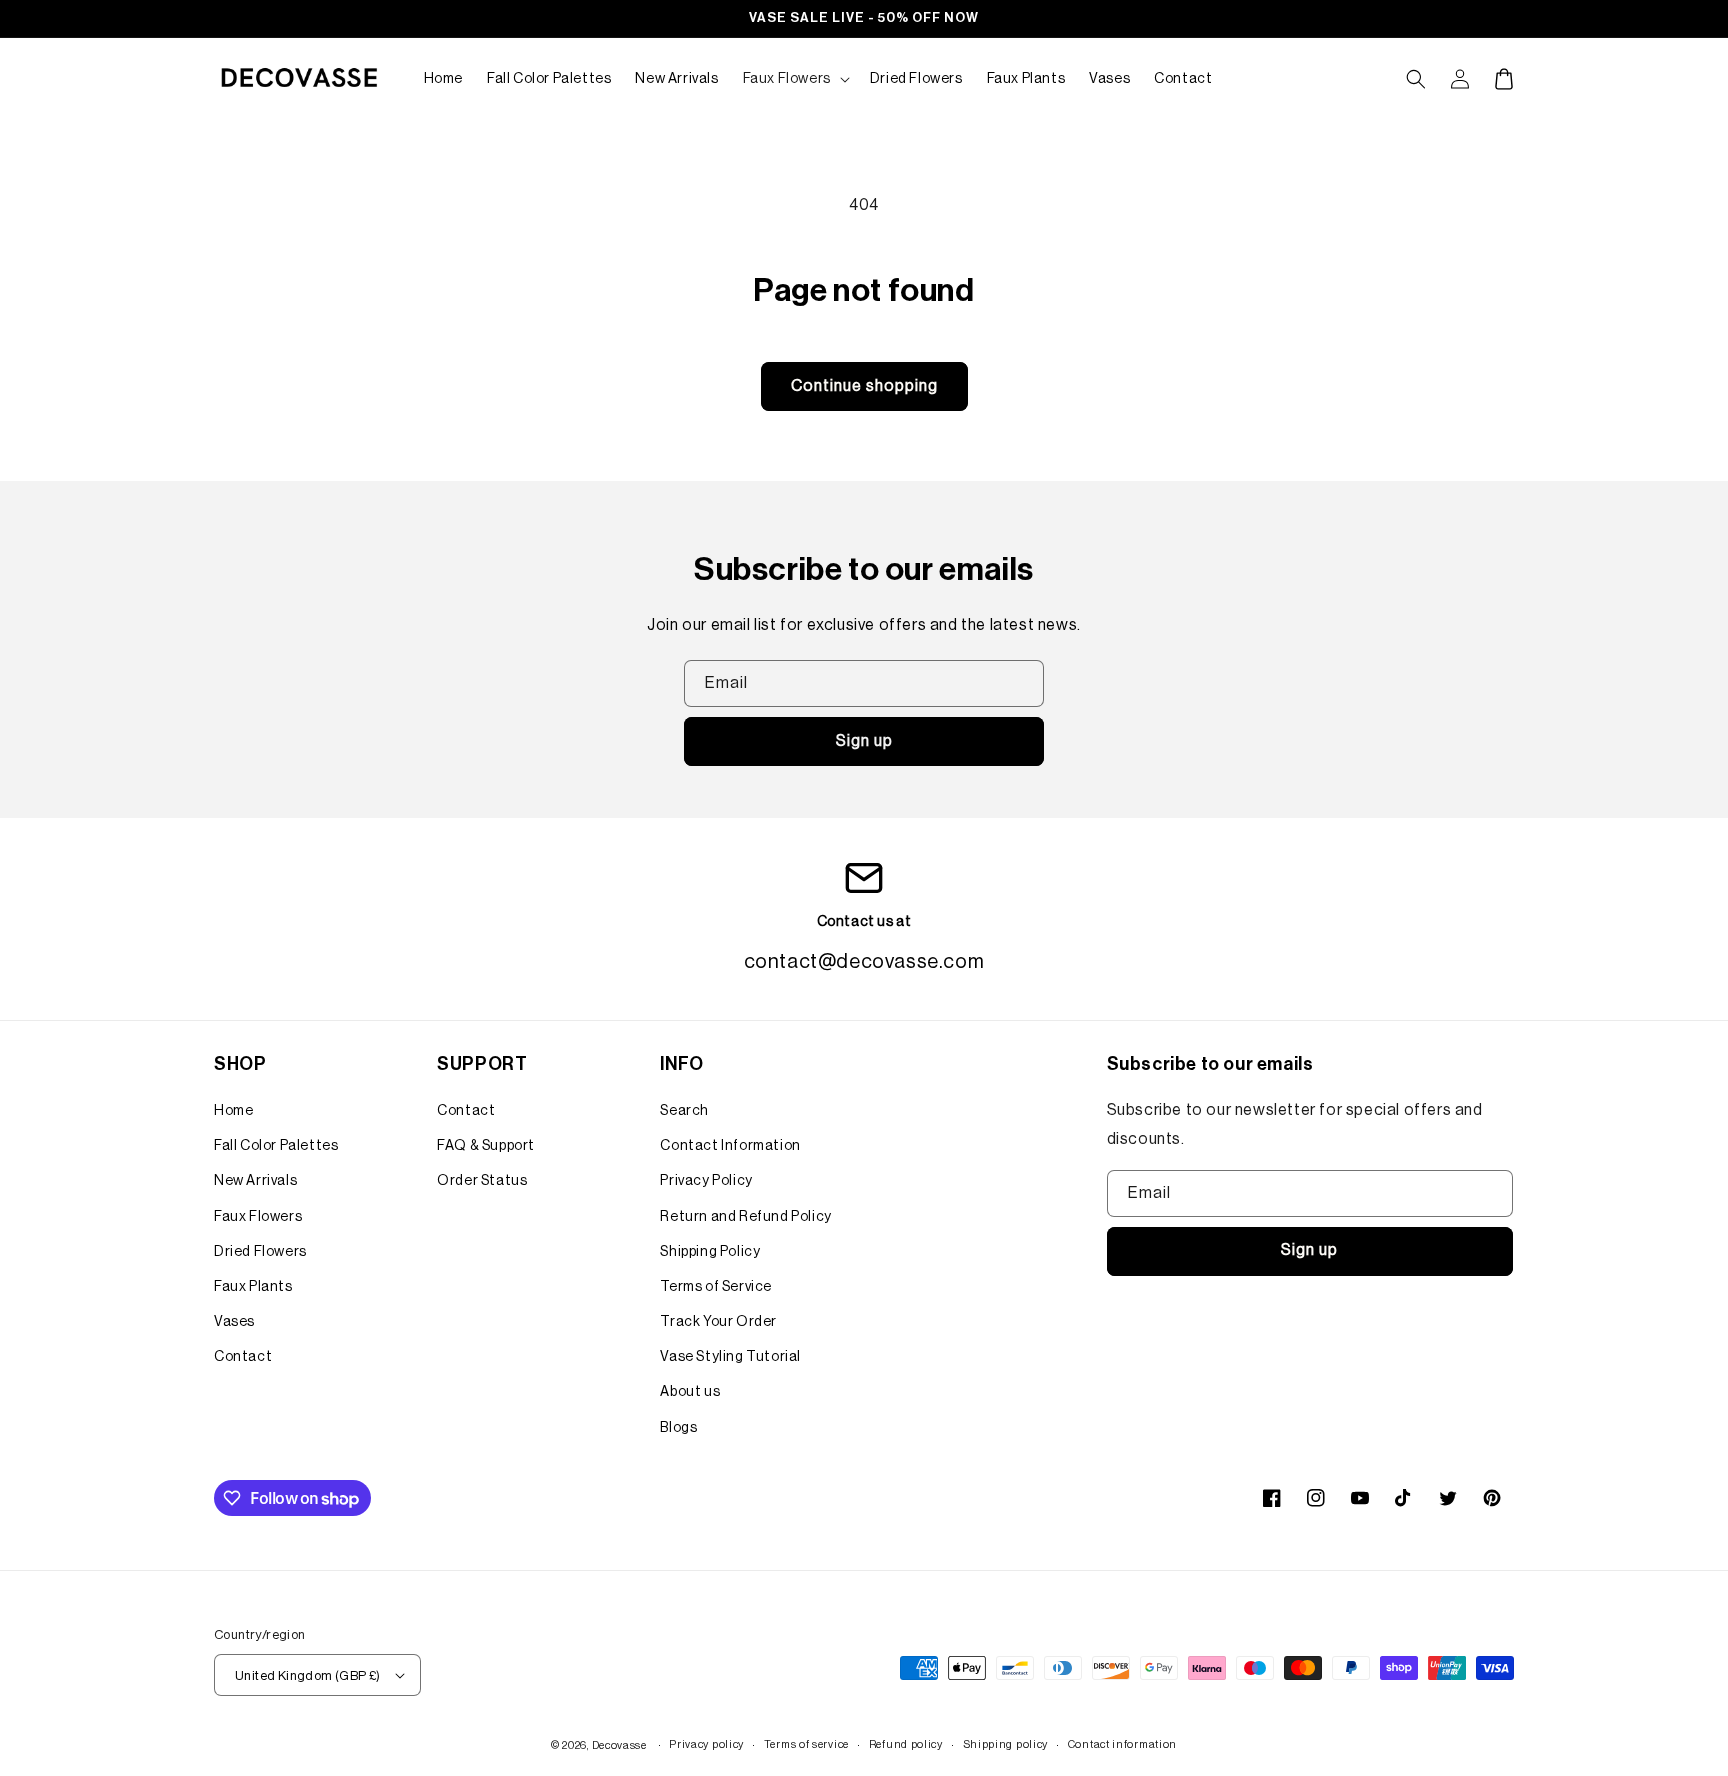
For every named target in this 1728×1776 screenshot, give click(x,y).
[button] (794, 79)
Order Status (482, 1181)
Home (233, 1111)
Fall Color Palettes (276, 1146)
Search (684, 1111)
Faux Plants (253, 1287)
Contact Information (730, 1146)
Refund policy (906, 1744)
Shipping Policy (710, 1252)
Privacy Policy (706, 1181)
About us (690, 1392)
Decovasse (619, 1745)
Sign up (864, 741)
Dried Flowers (260, 1252)
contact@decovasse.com (864, 962)
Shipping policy (1006, 1744)
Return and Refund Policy (745, 1217)
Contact (243, 1357)
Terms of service (806, 1744)
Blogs (678, 1428)
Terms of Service (716, 1287)
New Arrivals (255, 1181)
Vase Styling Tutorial (730, 1357)
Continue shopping (864, 386)
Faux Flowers (258, 1217)
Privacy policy (706, 1744)
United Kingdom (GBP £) (308, 1675)
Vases (234, 1322)
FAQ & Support (486, 1146)
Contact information (1122, 1744)
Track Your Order (718, 1322)
